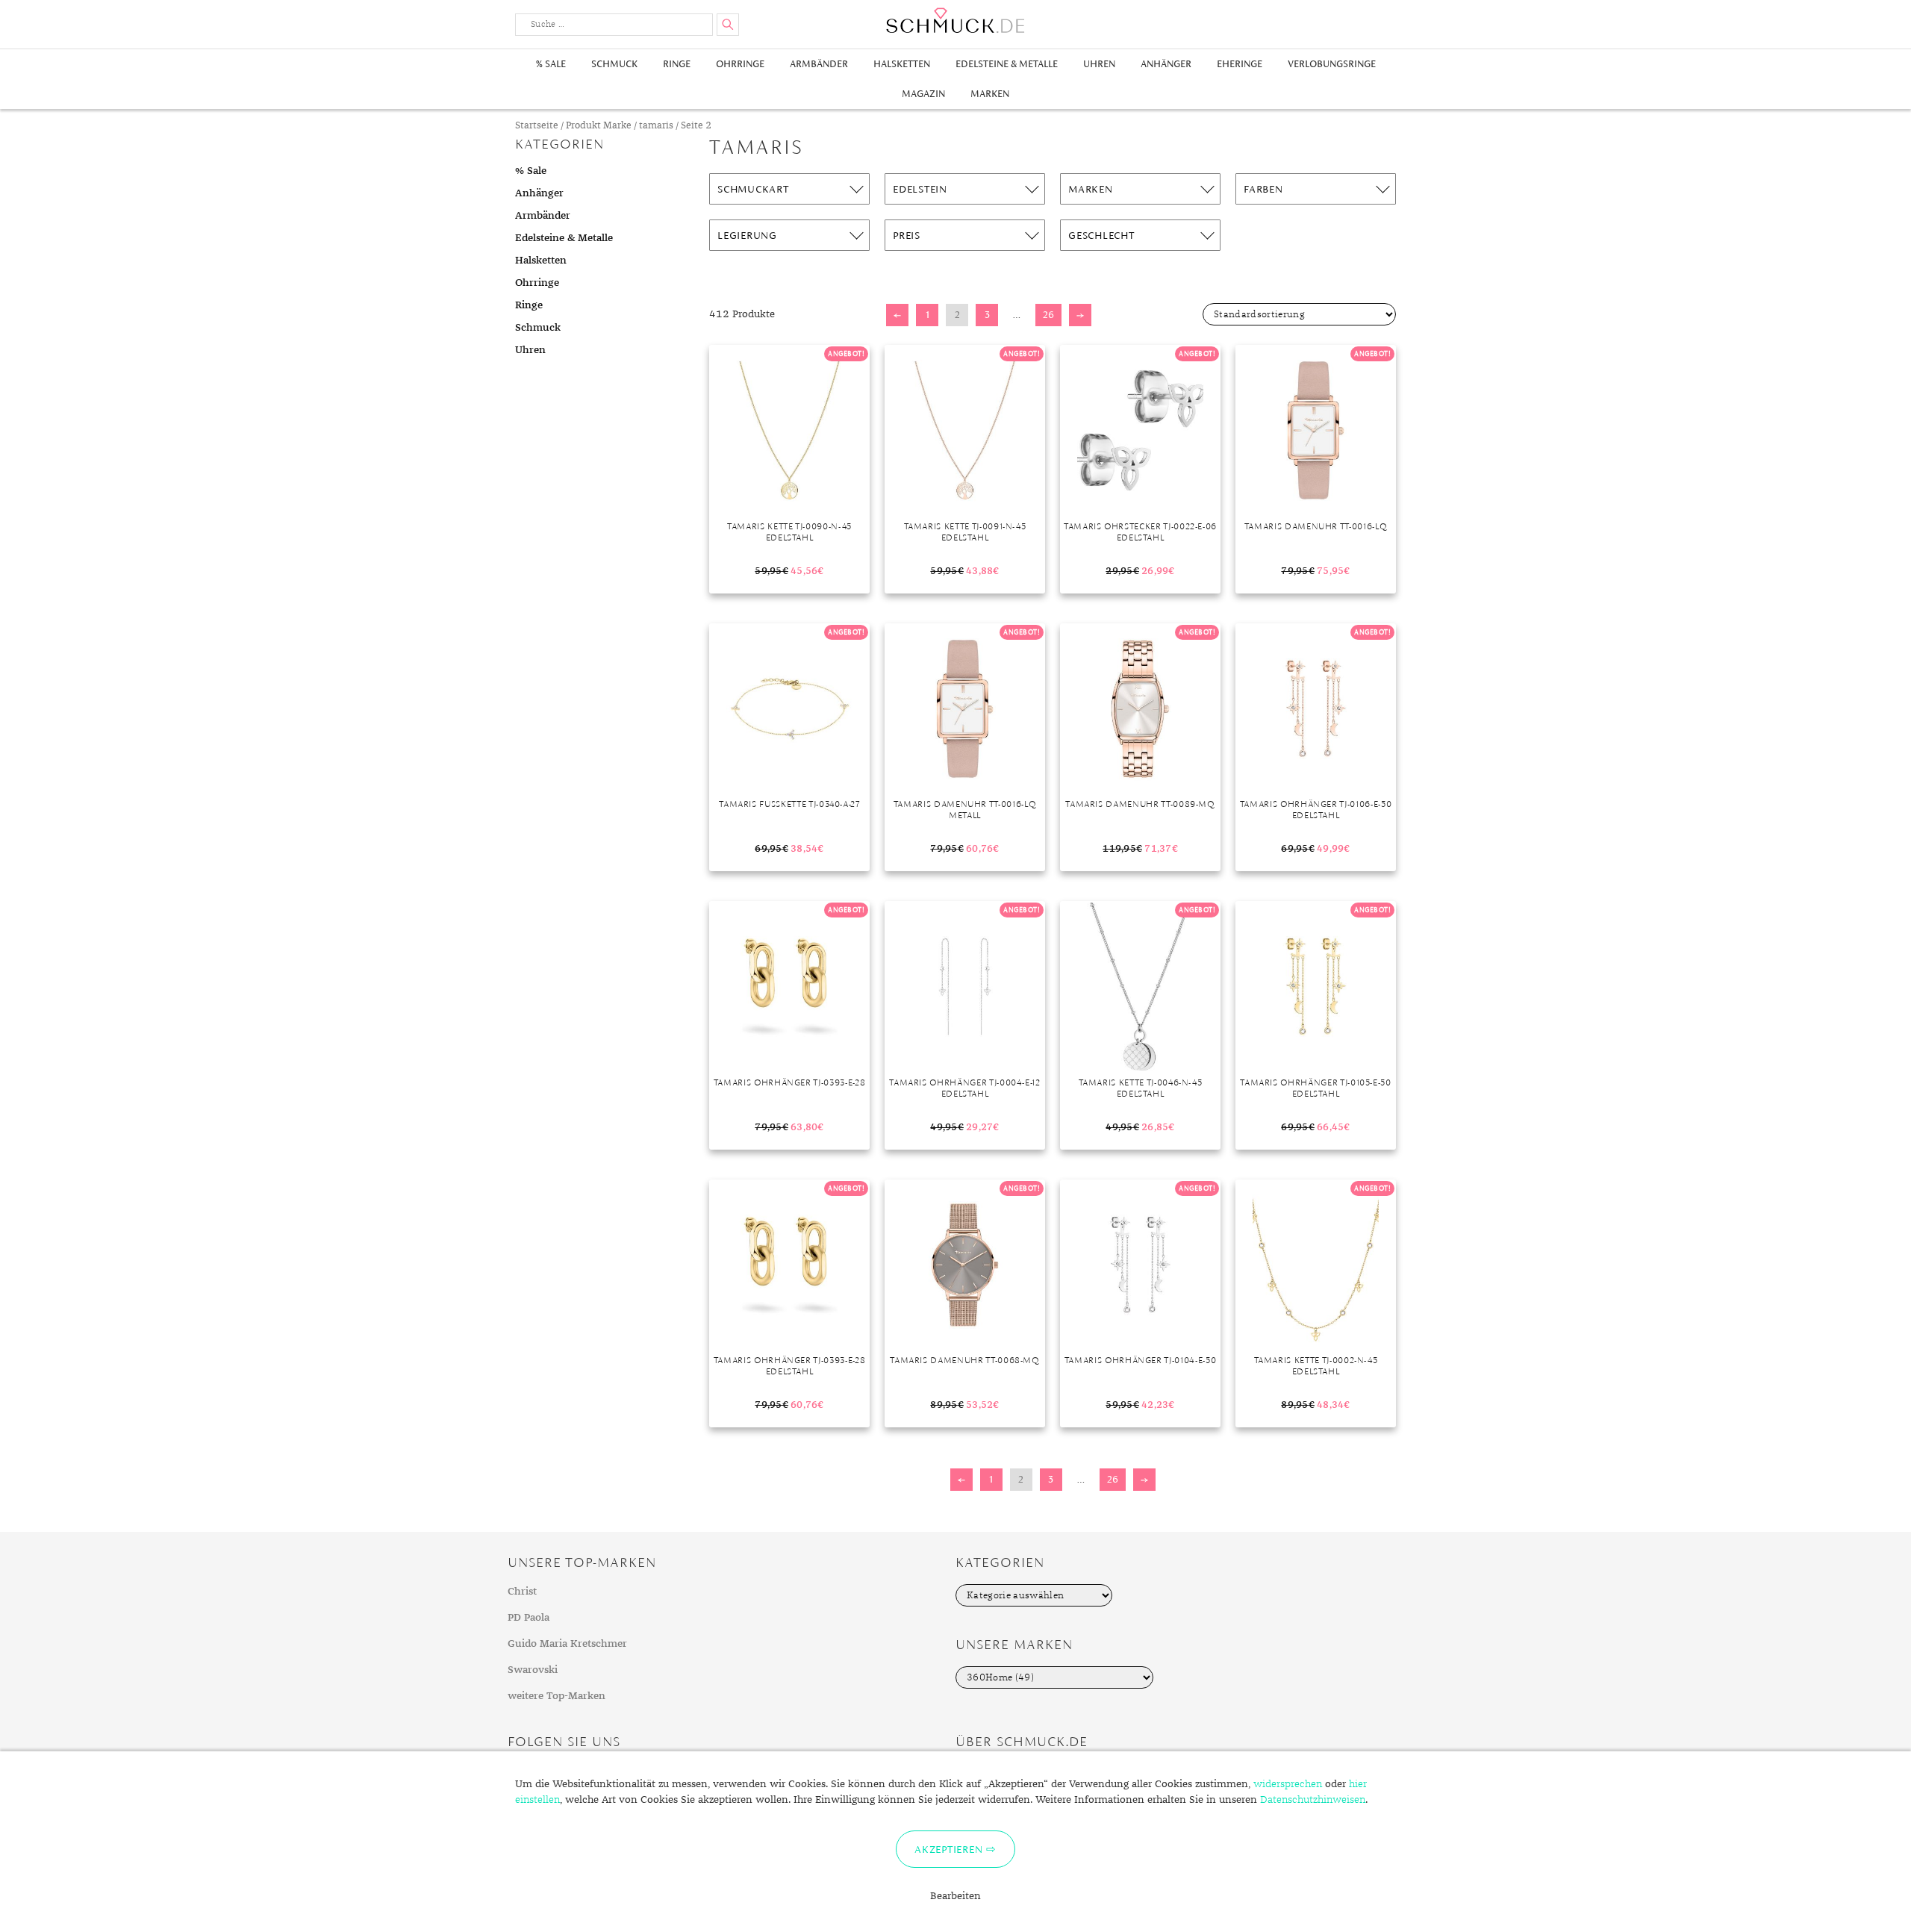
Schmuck (614, 64)
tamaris (656, 126)
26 (1048, 315)
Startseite (537, 126)
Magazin (923, 94)
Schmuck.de (955, 21)
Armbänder (819, 64)
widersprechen (1288, 1784)
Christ (522, 1592)
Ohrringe (740, 64)
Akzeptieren (948, 1849)
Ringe (677, 64)
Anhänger (1166, 64)
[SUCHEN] (728, 25)
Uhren (1099, 64)
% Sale (551, 64)
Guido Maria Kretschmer (567, 1644)
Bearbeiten (955, 1896)
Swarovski (533, 1670)
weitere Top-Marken (557, 1696)
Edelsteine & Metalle (1007, 64)
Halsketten (902, 64)
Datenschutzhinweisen (1313, 1800)
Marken (990, 94)
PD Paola (529, 1618)
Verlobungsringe (1332, 64)
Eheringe (1240, 64)
